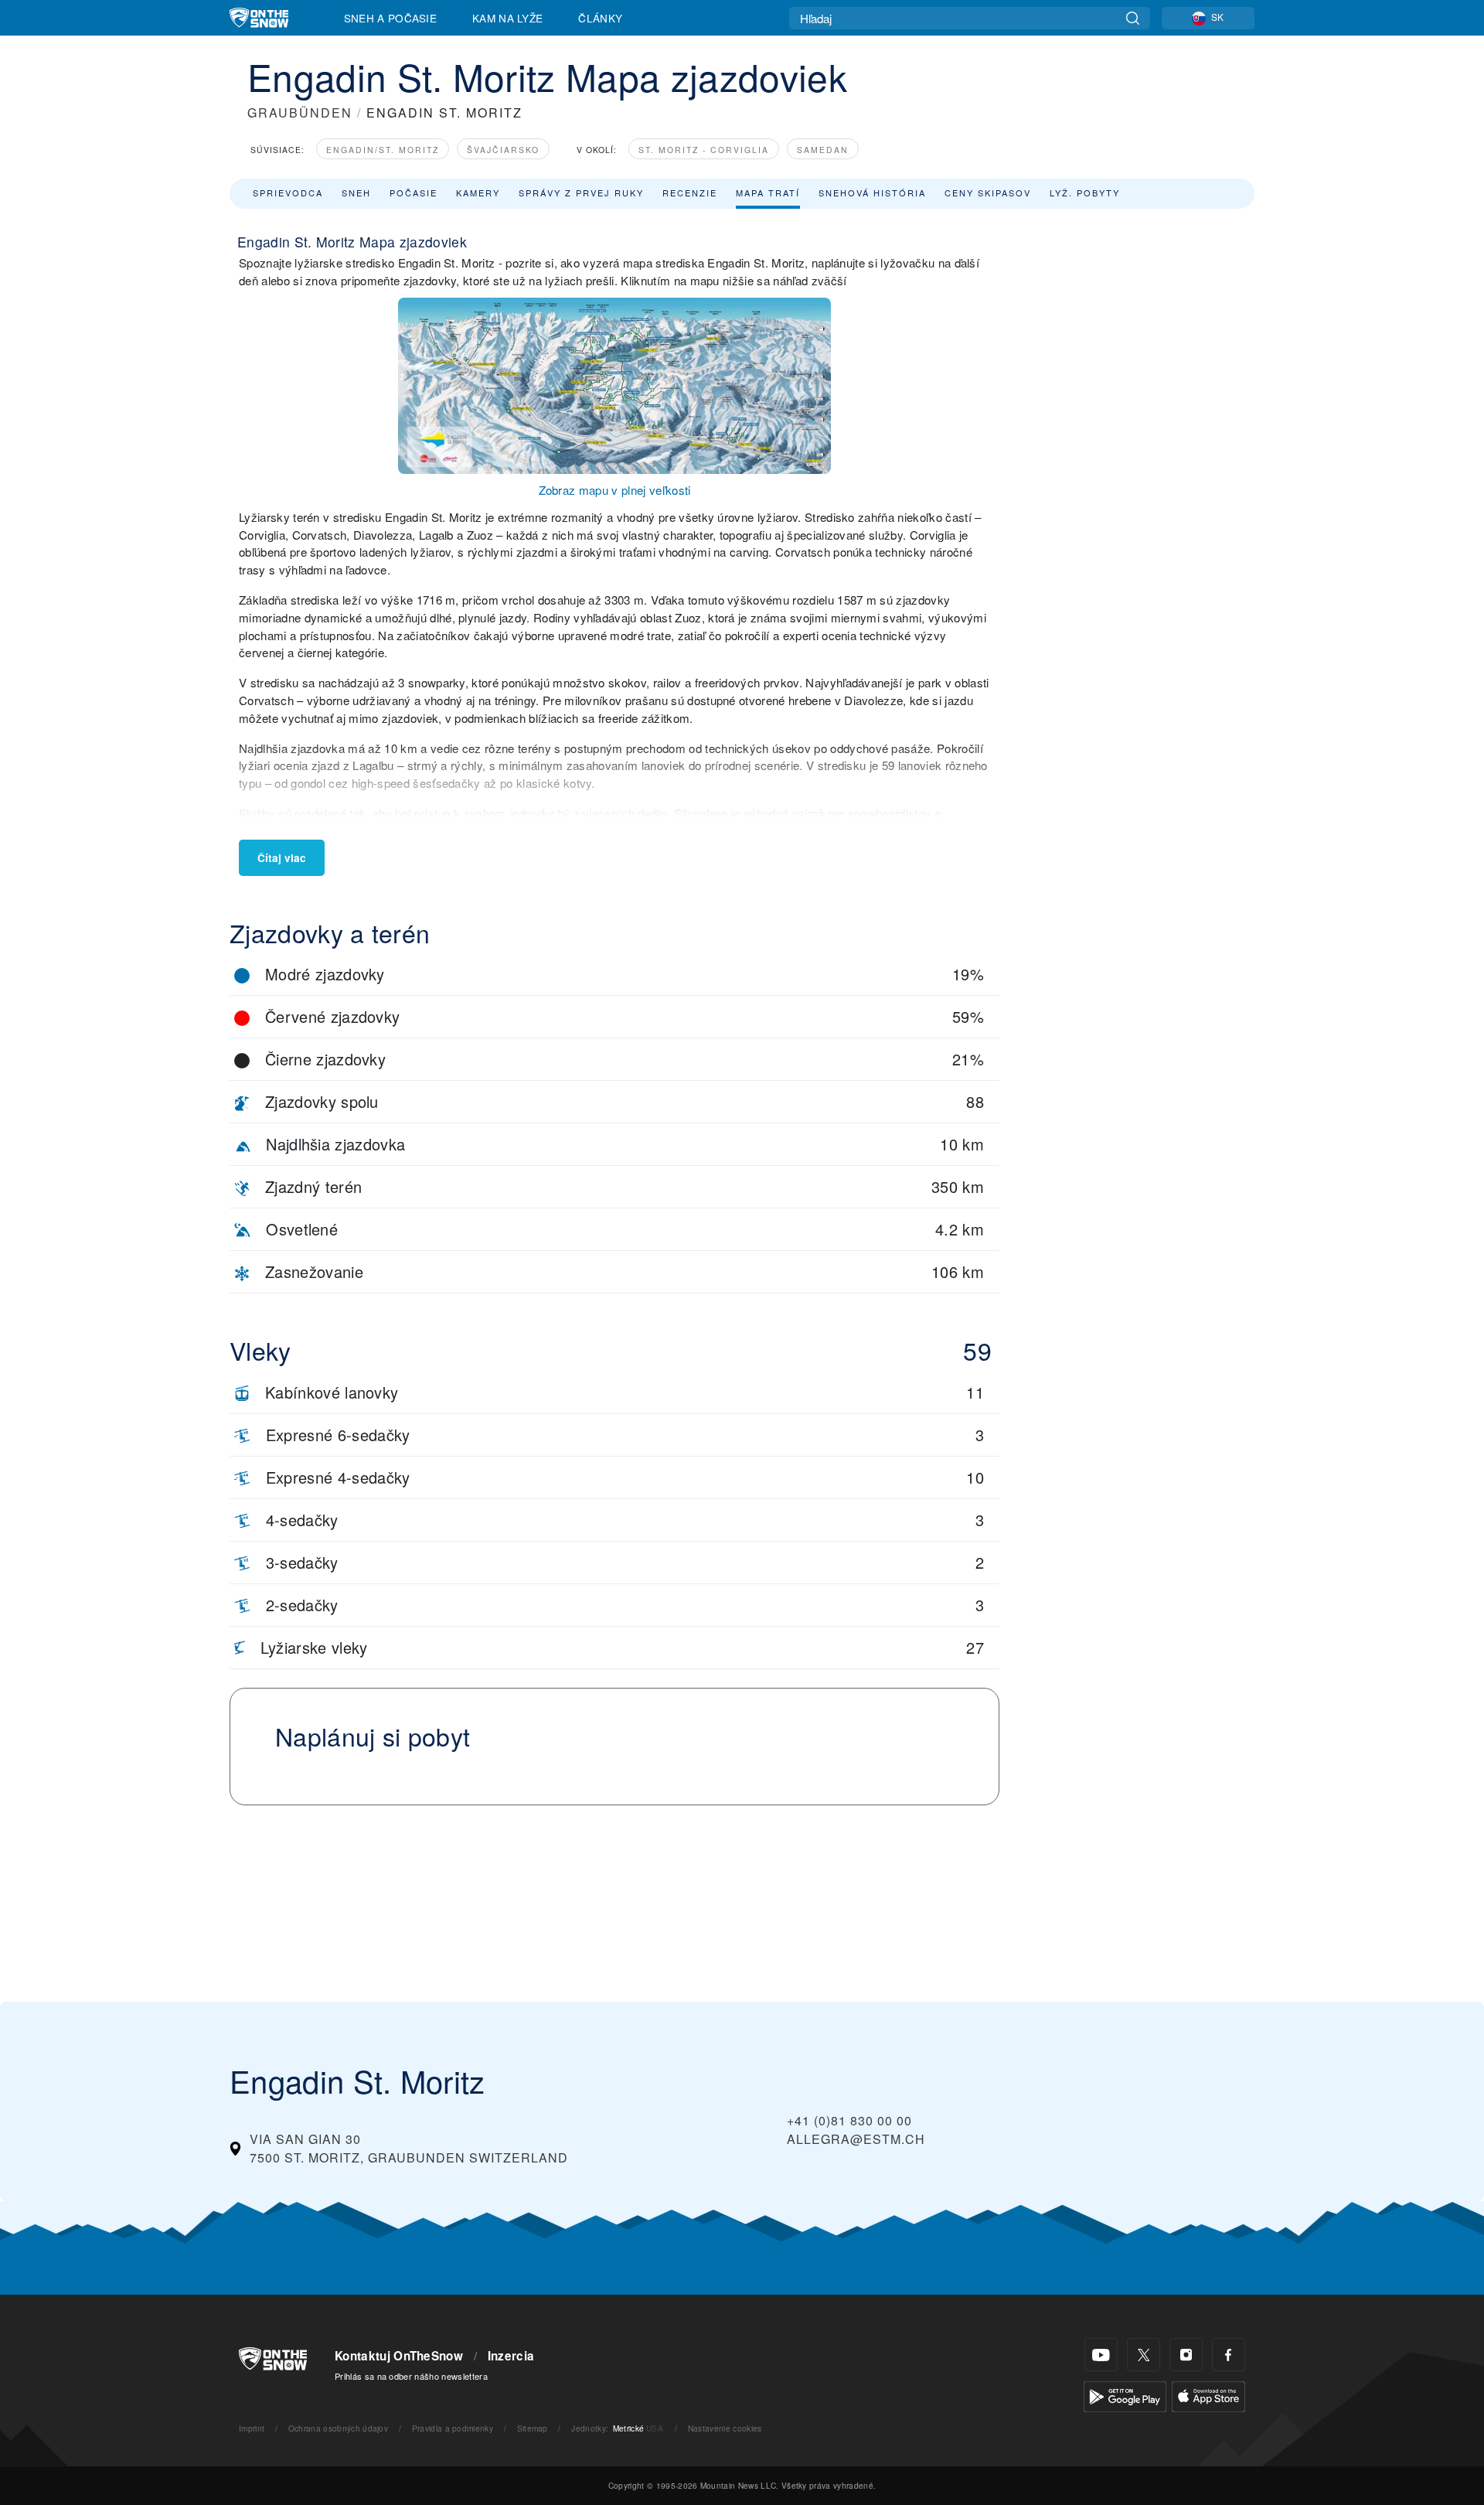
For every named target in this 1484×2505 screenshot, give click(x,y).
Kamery (478, 193)
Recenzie (690, 193)
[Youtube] (1101, 2355)
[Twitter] (1144, 2355)
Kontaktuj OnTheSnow (399, 2356)
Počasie (414, 193)
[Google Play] (1125, 2395)
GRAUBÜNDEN (300, 112)
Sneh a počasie (390, 18)
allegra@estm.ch (856, 2139)
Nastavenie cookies (725, 2428)
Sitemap (533, 2428)
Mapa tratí (768, 193)
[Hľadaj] (1133, 18)
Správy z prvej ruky (581, 193)
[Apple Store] (1208, 2395)
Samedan (823, 150)
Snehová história (872, 193)
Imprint (252, 2428)
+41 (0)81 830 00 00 (849, 2120)
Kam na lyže (508, 18)
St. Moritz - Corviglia (704, 150)
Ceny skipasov (988, 193)
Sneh (356, 193)
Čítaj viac (282, 858)
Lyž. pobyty (1085, 193)
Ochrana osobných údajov (338, 2428)
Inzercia (511, 2356)
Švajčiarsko (503, 150)
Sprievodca (288, 193)
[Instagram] (1186, 2355)
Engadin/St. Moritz (383, 150)
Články (600, 18)
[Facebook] (1229, 2355)
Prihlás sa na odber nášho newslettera (411, 2376)
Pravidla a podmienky (453, 2428)
